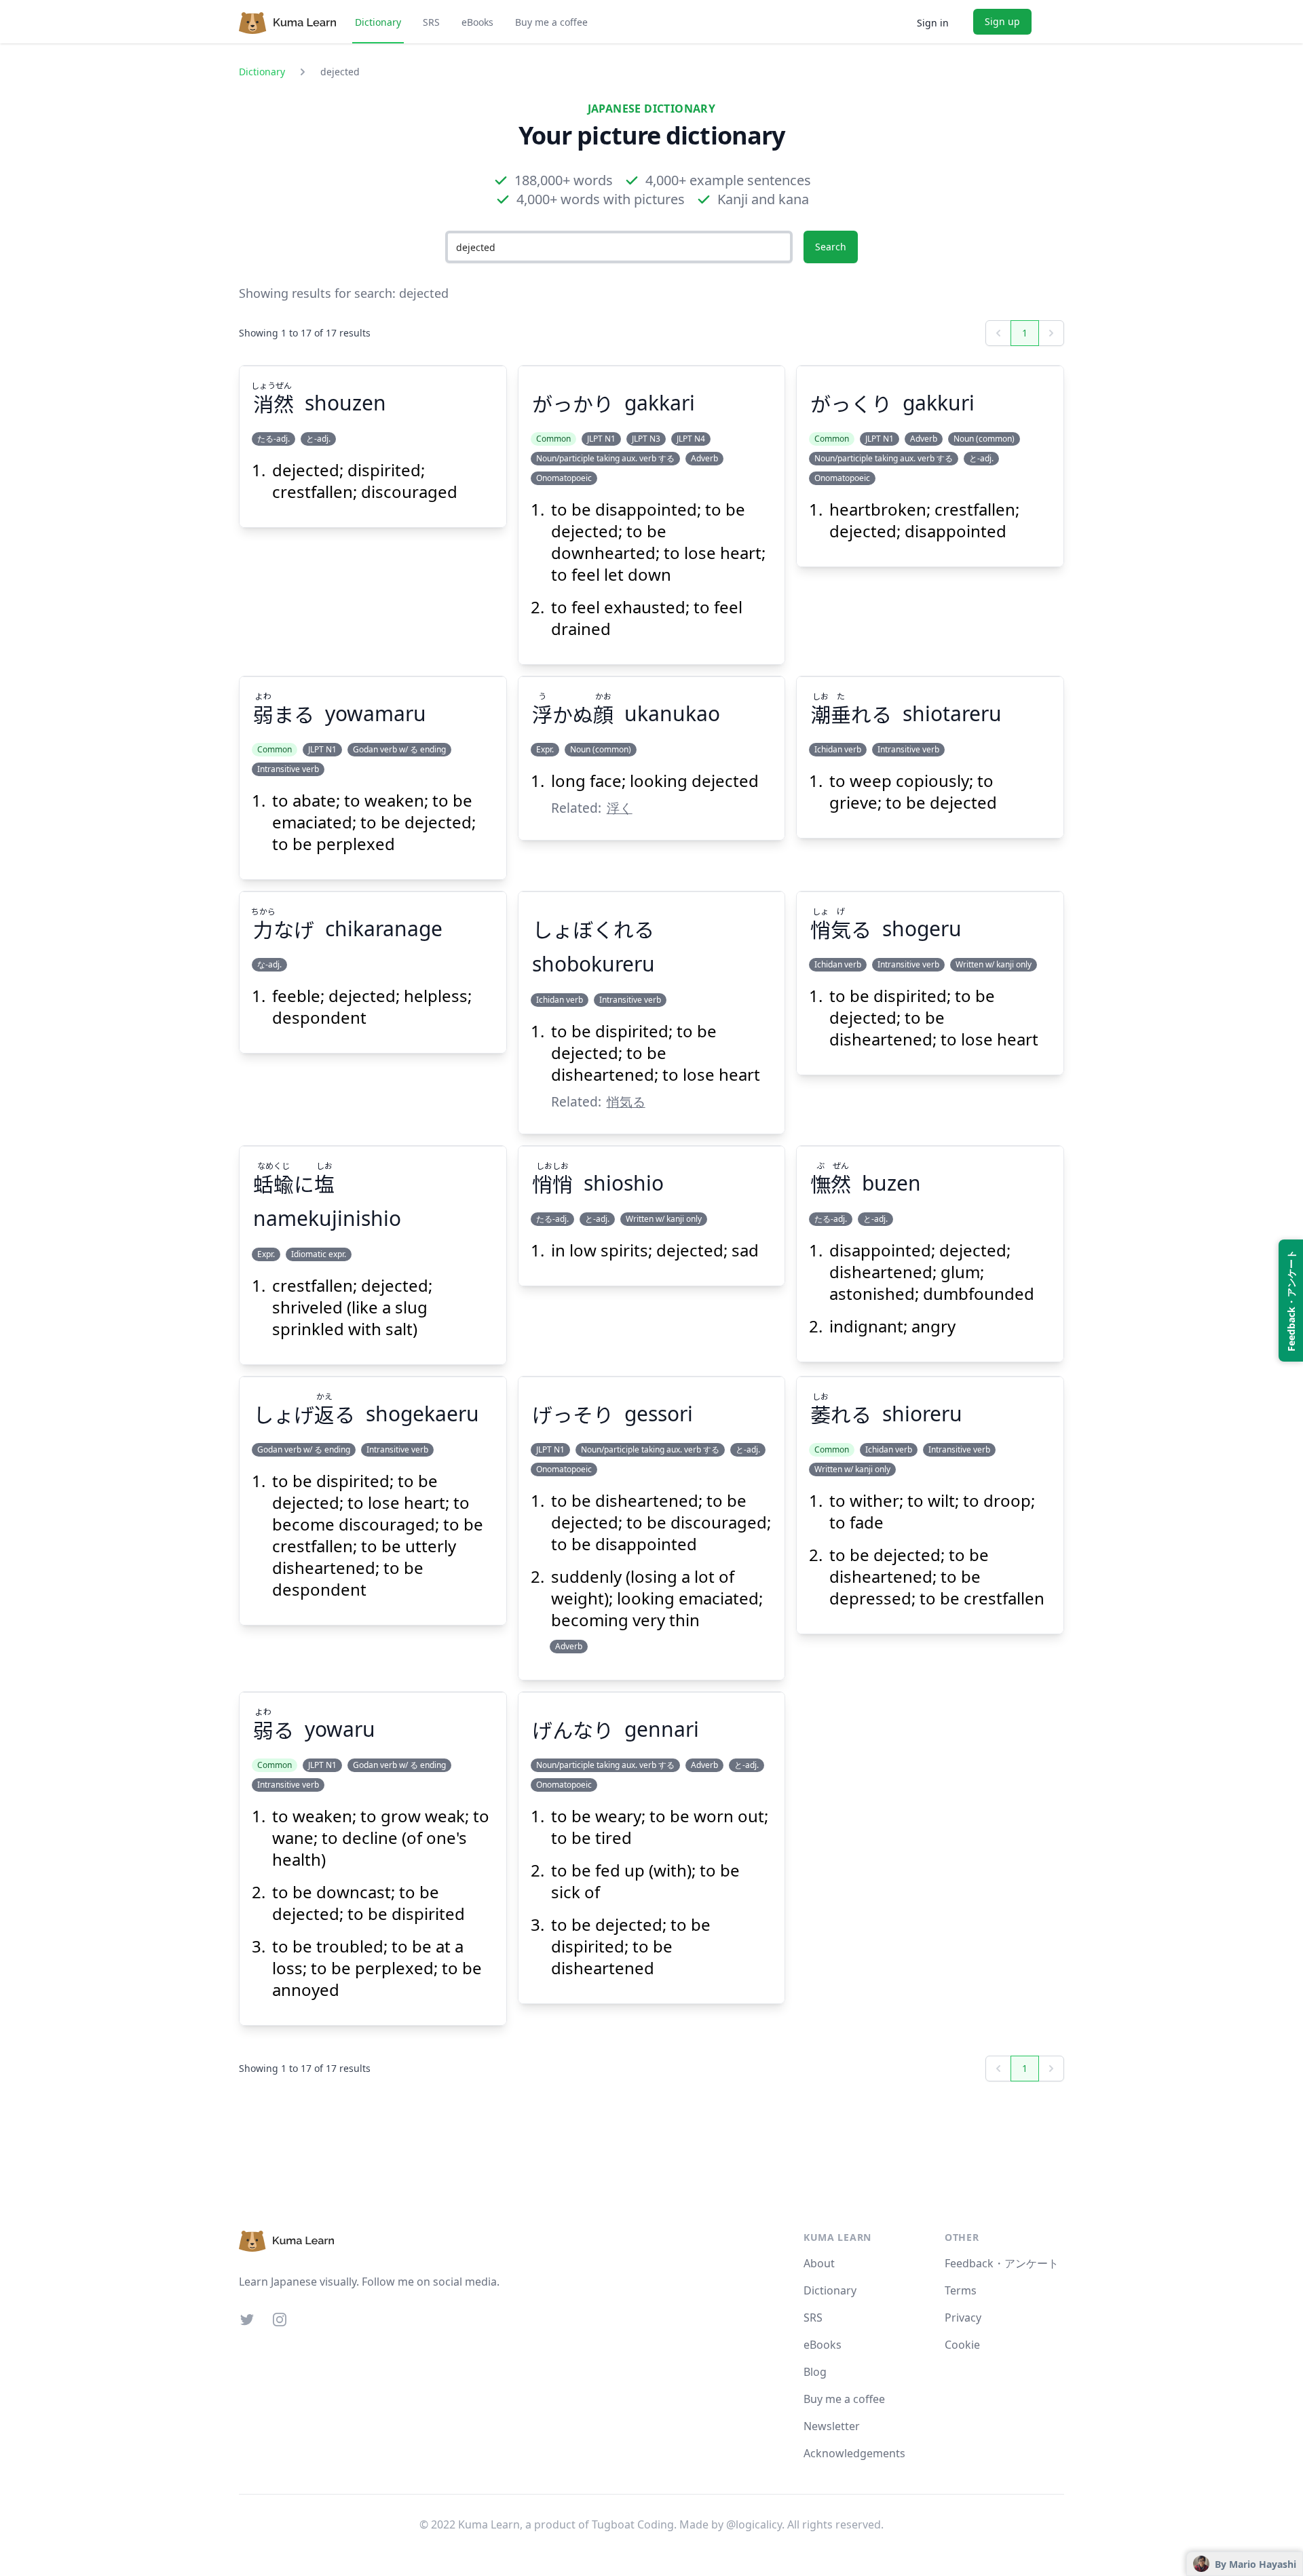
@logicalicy (754, 2524)
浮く (620, 808)
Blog (815, 2372)
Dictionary (378, 22)
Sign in (933, 23)
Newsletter (832, 2426)
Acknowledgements (854, 2453)
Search (831, 247)
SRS (431, 22)
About (819, 2263)
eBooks (477, 22)
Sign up (1002, 21)
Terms (961, 2290)
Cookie (962, 2345)
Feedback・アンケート (1002, 2263)
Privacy (963, 2318)
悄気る (626, 1101)
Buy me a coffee (551, 22)
